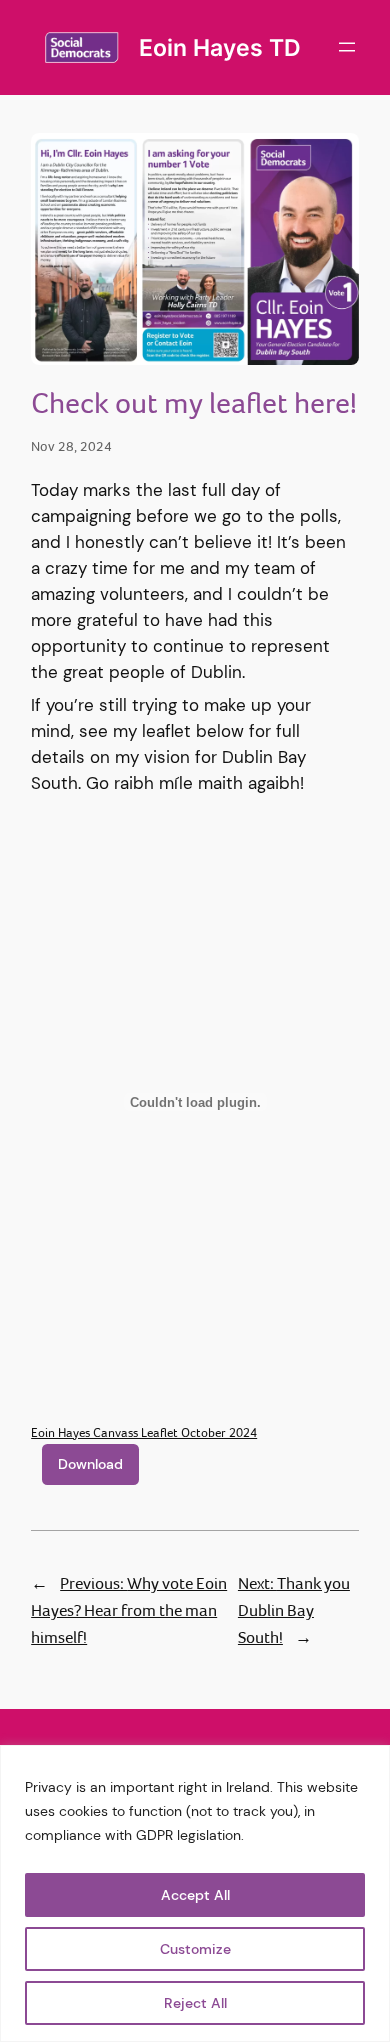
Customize (195, 1949)
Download (90, 1464)
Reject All (195, 2003)
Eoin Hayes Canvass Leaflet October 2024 (144, 1432)
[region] (195, 1893)
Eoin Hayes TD (220, 47)
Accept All (195, 1895)
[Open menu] (347, 47)
